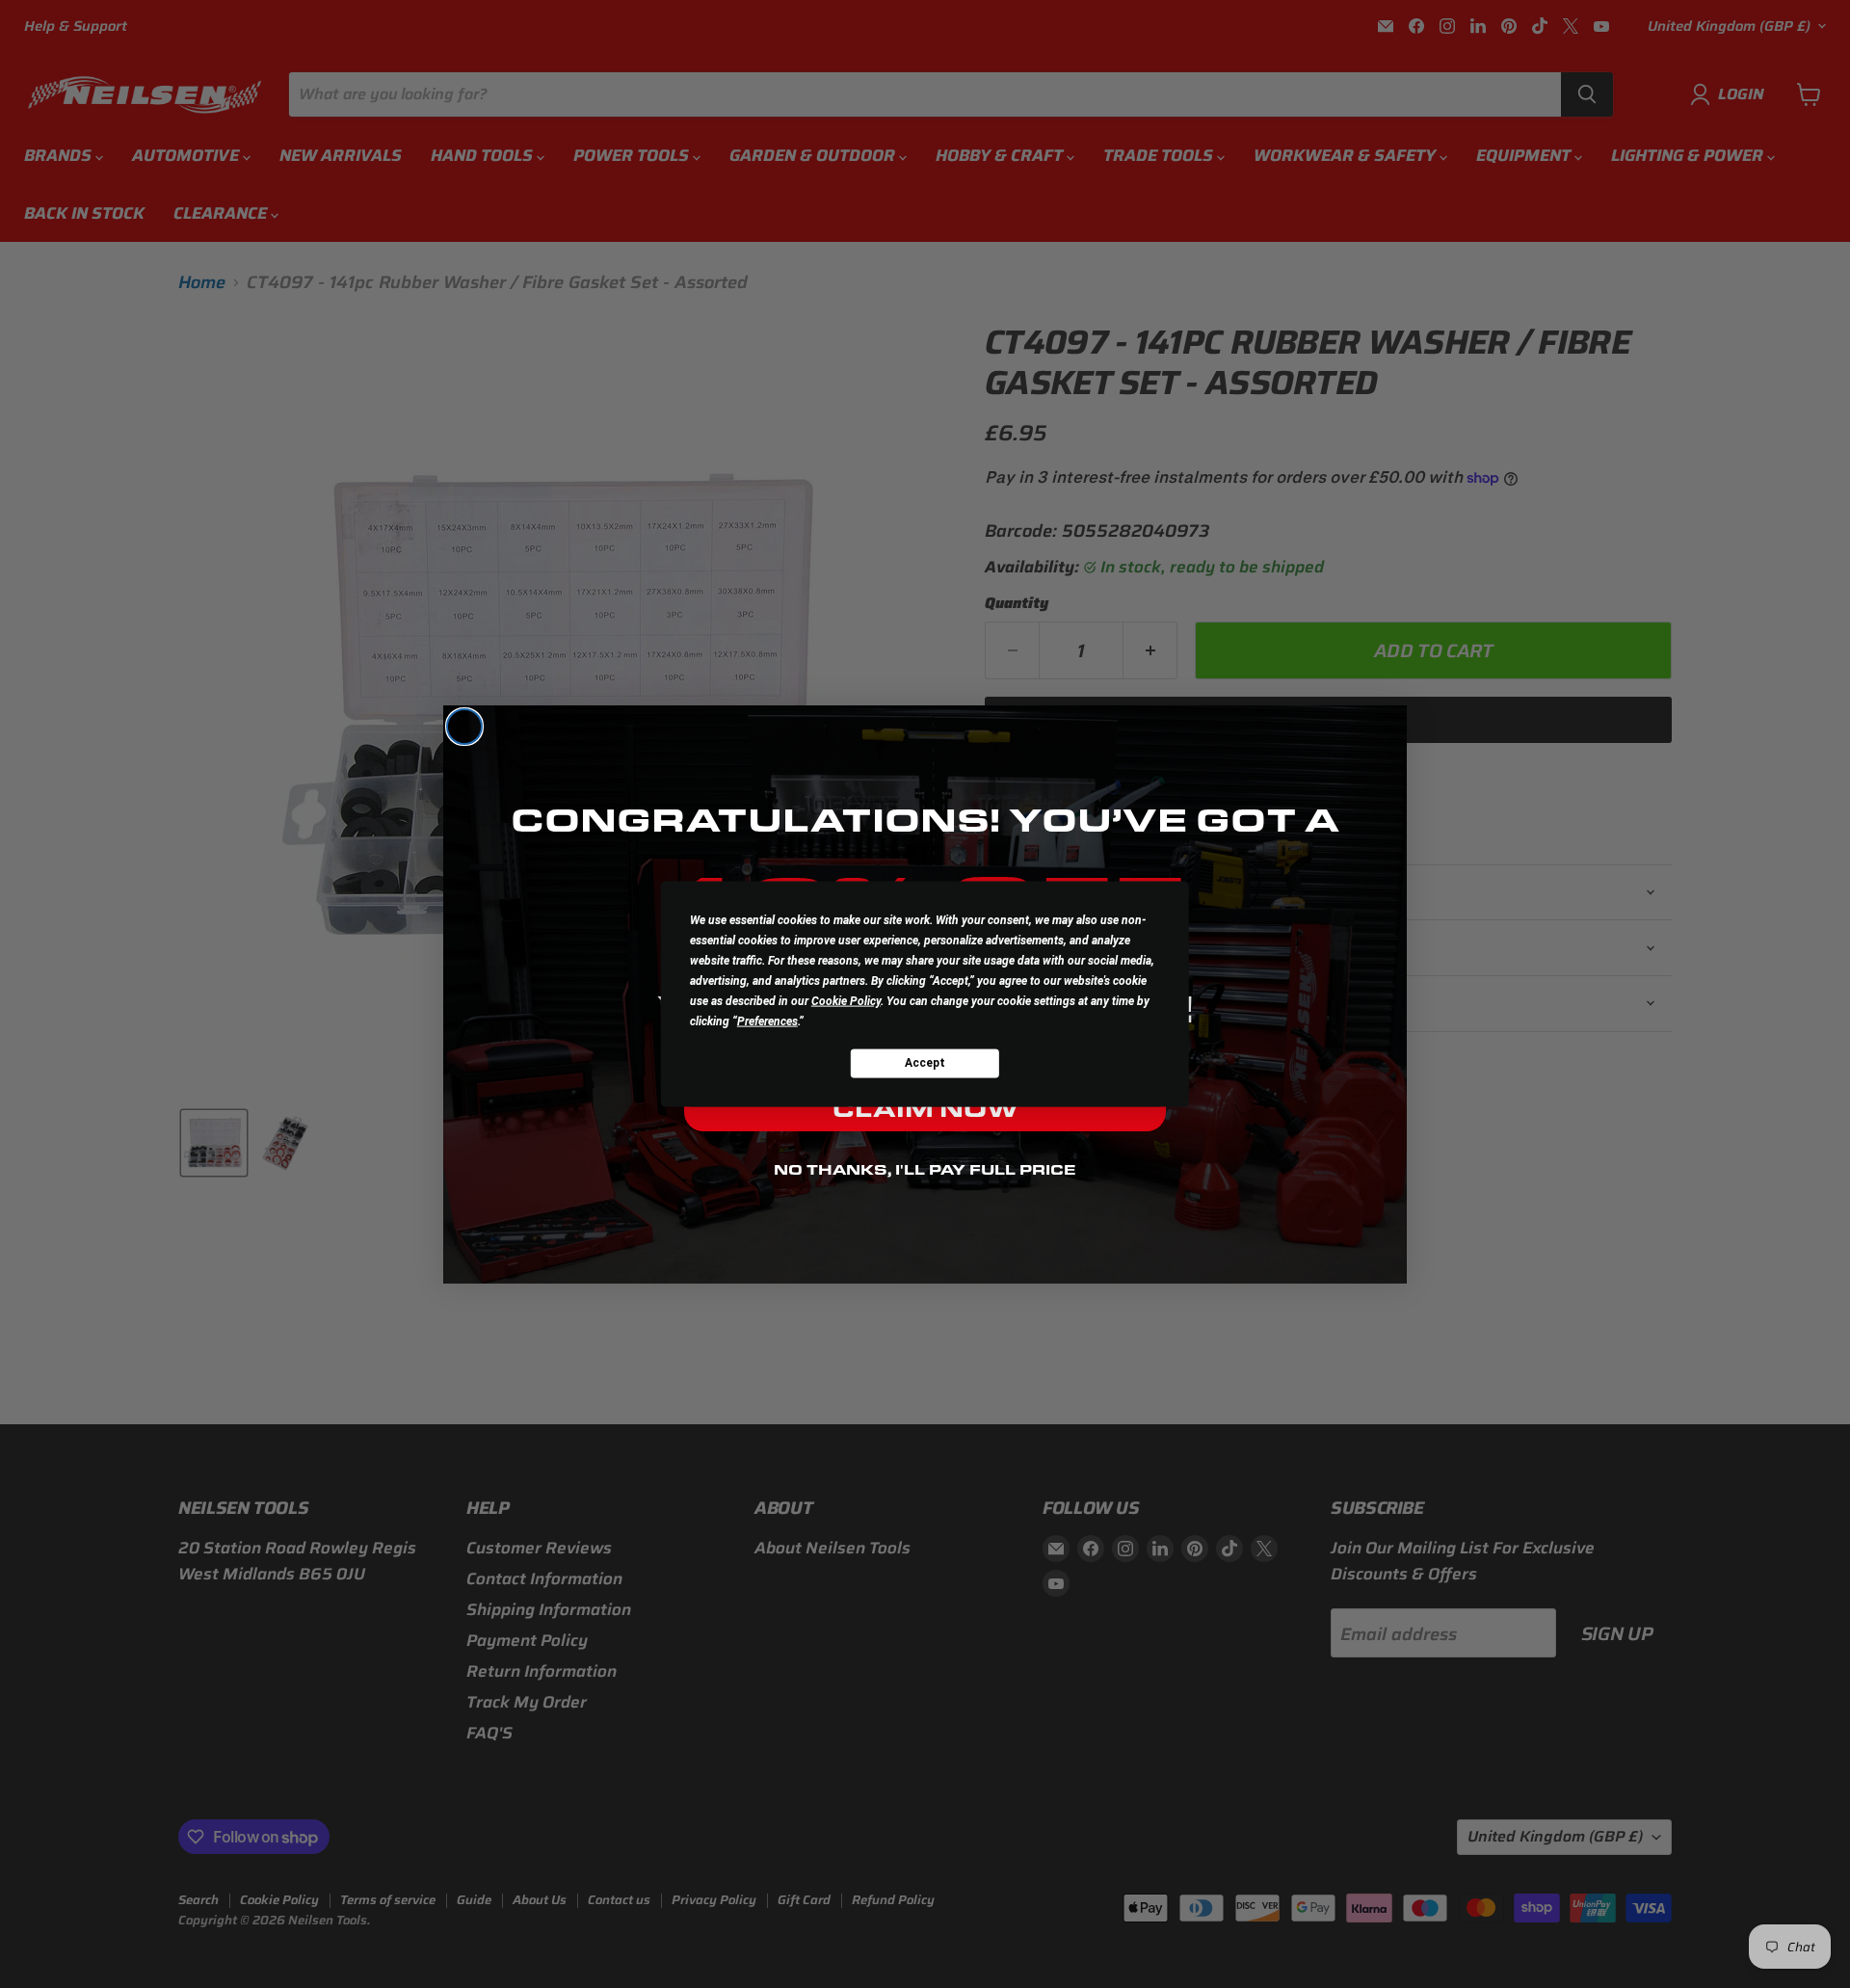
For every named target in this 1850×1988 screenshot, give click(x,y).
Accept (925, 1063)
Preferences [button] (767, 1021)
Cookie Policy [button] (846, 1000)
